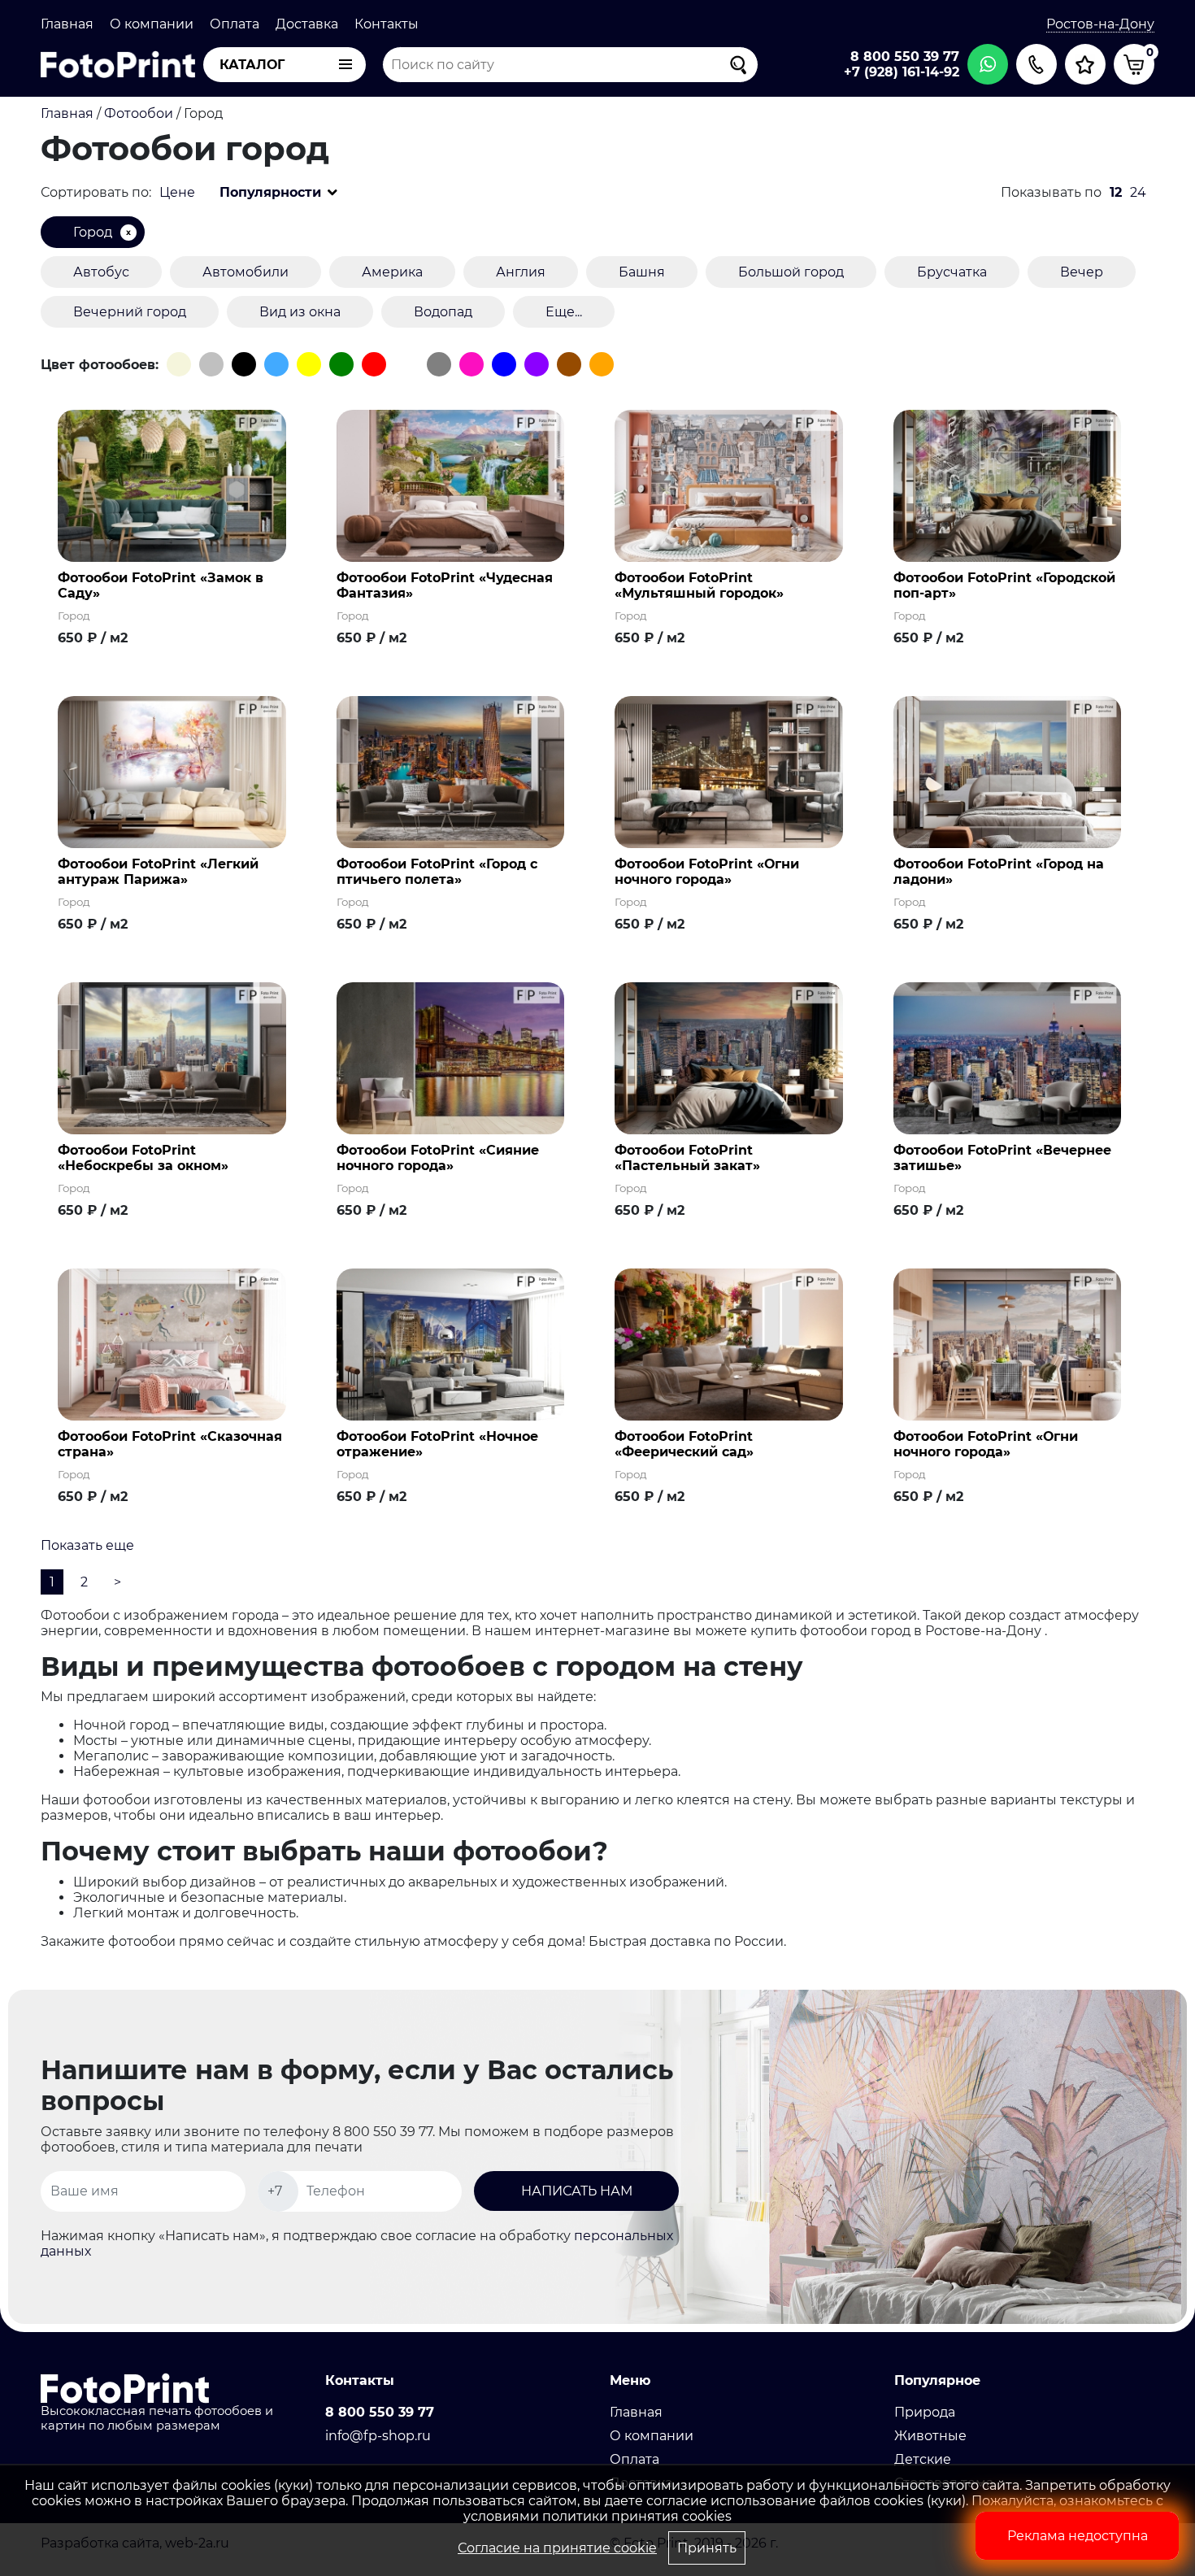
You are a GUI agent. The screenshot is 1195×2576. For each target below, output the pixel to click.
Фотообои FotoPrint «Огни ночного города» (707, 872)
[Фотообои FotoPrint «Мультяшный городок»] (729, 485)
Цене (177, 192)
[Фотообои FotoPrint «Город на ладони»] (1008, 771)
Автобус (101, 272)
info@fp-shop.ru (378, 2436)
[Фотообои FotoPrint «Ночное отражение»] (451, 1344)
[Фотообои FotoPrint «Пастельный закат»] (729, 1057)
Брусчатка (952, 272)
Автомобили (246, 272)
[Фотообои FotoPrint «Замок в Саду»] (172, 485)
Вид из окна (300, 312)
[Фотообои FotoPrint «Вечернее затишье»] (1008, 1057)
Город (93, 232)
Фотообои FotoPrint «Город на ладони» (999, 872)
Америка (392, 272)
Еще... (564, 312)
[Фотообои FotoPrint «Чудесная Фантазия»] (451, 485)
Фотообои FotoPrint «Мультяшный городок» (699, 585)
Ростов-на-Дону (1100, 24)
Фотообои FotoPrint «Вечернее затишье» (1002, 1158)
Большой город (791, 272)
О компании (152, 24)
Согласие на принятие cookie (557, 2548)
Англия (521, 272)
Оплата (235, 24)
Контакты (387, 24)
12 (1116, 192)
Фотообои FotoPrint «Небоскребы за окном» (143, 1158)
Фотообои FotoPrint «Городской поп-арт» (1004, 585)
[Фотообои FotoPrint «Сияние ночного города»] (451, 1057)
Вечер (1082, 272)
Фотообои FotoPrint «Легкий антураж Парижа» (158, 872)
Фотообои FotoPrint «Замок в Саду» (161, 585)
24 (1138, 192)
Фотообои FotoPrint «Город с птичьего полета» (437, 872)
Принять (707, 2548)
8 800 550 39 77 (905, 57)
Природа (925, 2412)
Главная (67, 24)
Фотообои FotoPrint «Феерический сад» (684, 1444)
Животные (930, 2436)
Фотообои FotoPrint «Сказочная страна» (170, 1444)
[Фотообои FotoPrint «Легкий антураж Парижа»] (172, 771)
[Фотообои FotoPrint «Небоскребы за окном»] (172, 1057)
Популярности (270, 192)
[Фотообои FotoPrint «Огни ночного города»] (729, 771)
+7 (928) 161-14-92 (902, 72)
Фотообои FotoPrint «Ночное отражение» (437, 1444)
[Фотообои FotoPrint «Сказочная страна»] (172, 1344)
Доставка (307, 24)
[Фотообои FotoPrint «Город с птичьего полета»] (451, 771)
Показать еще (87, 1545)
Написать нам (577, 2191)
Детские (923, 2459)
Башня (642, 272)
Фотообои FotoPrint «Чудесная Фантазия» (445, 585)
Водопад (443, 312)
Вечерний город (130, 312)
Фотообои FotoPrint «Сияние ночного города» (438, 1158)
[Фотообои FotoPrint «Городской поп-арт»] (1008, 485)
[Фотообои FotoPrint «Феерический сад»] (729, 1344)
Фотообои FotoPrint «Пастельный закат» (687, 1158)
